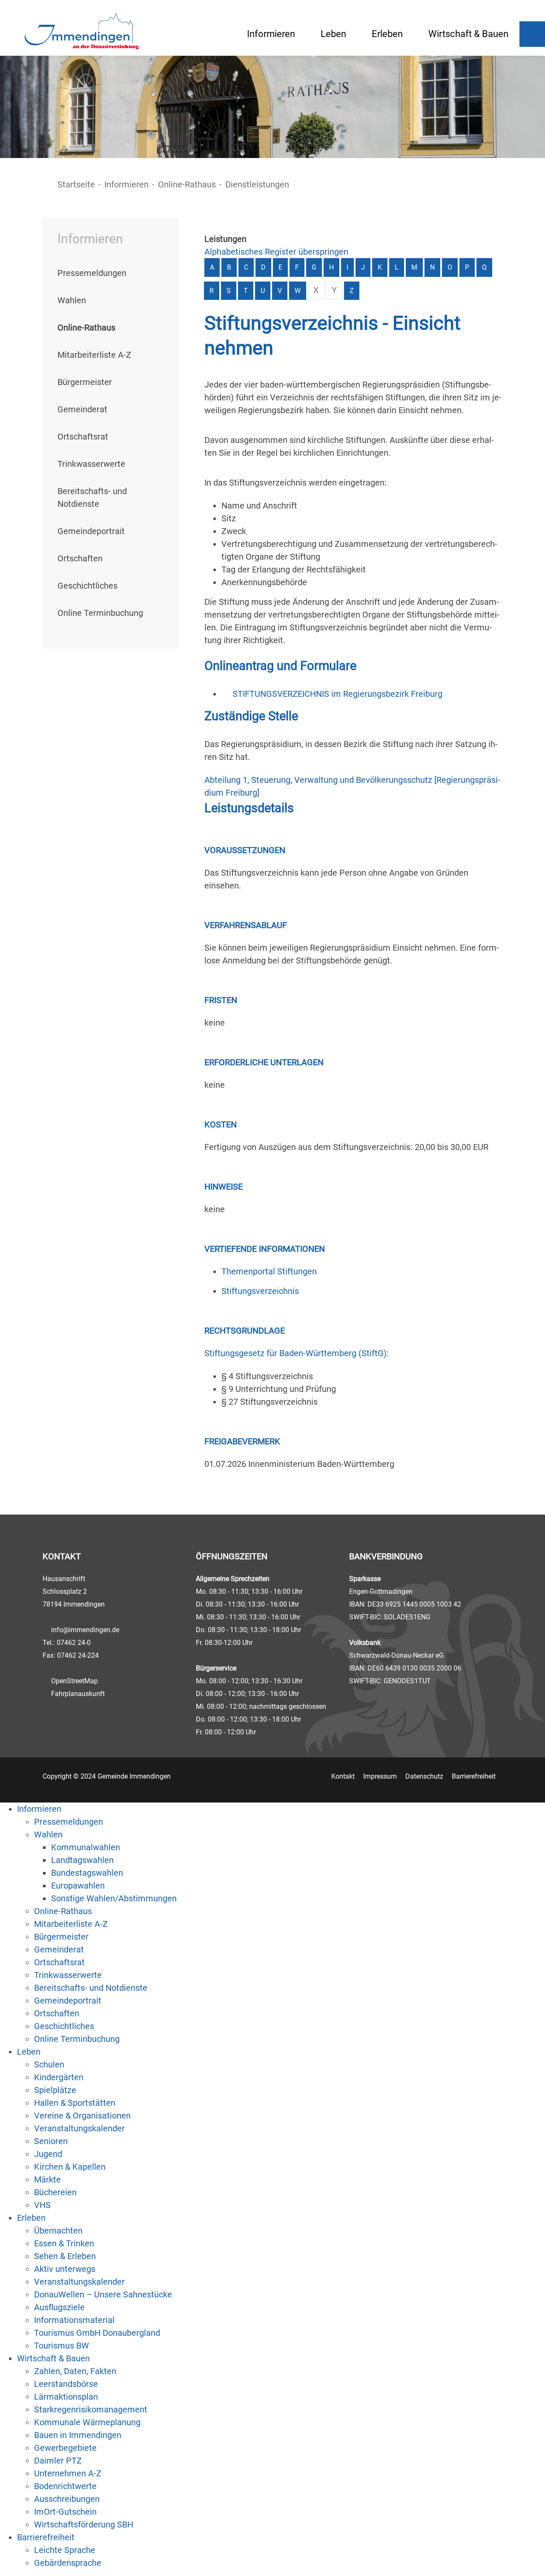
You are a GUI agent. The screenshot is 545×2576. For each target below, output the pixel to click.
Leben (333, 34)
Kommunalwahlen (86, 1847)
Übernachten (58, 2231)
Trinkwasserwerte (91, 464)
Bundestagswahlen (87, 1873)
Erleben (387, 34)
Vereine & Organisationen (82, 2116)
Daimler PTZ (58, 2461)
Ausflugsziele (59, 2307)
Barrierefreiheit (474, 1776)
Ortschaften (80, 558)
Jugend (48, 2154)
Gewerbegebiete (65, 2448)
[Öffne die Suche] (532, 34)
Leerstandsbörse (66, 2384)
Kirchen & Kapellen (70, 2167)
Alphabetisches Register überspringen (276, 252)
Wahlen (72, 300)
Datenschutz (424, 1776)
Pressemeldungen (92, 273)
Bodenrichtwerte (65, 2486)
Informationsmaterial (74, 2320)
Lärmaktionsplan (66, 2397)
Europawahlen (78, 1886)
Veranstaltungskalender (79, 2128)
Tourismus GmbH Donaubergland (97, 2333)
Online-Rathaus (187, 184)
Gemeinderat (82, 409)
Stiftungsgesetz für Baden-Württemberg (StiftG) (295, 1353)
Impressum (380, 1776)
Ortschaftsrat (83, 437)
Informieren (271, 34)
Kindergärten (59, 2077)
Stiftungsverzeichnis (260, 1291)
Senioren (51, 2141)
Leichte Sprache (65, 2550)
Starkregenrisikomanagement (91, 2409)
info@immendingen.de (85, 1630)
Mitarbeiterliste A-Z (94, 355)
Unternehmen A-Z (68, 2473)
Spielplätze (55, 2090)
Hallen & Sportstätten (75, 2103)
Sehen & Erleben (65, 2256)
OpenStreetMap (75, 1681)
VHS (42, 2205)
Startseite (76, 184)
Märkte (47, 2179)
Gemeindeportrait (91, 531)
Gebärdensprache (68, 2563)
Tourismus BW (62, 2346)
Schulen (49, 2064)
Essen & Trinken (64, 2243)
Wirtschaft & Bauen (468, 34)
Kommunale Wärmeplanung (87, 2422)
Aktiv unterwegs (65, 2269)
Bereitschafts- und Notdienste (91, 1988)
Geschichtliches (87, 586)
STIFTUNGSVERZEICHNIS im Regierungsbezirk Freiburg (337, 694)
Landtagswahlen (82, 1860)
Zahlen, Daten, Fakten (75, 2371)
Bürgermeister (85, 382)
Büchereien (55, 2192)
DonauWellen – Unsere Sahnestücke (103, 2294)
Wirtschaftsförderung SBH (84, 2524)
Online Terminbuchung (100, 613)
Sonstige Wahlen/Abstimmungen (114, 1898)
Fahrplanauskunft (78, 1694)
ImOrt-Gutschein (65, 2512)
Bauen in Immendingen (78, 2435)
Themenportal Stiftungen (269, 1271)
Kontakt (343, 1776)
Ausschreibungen (67, 2499)
